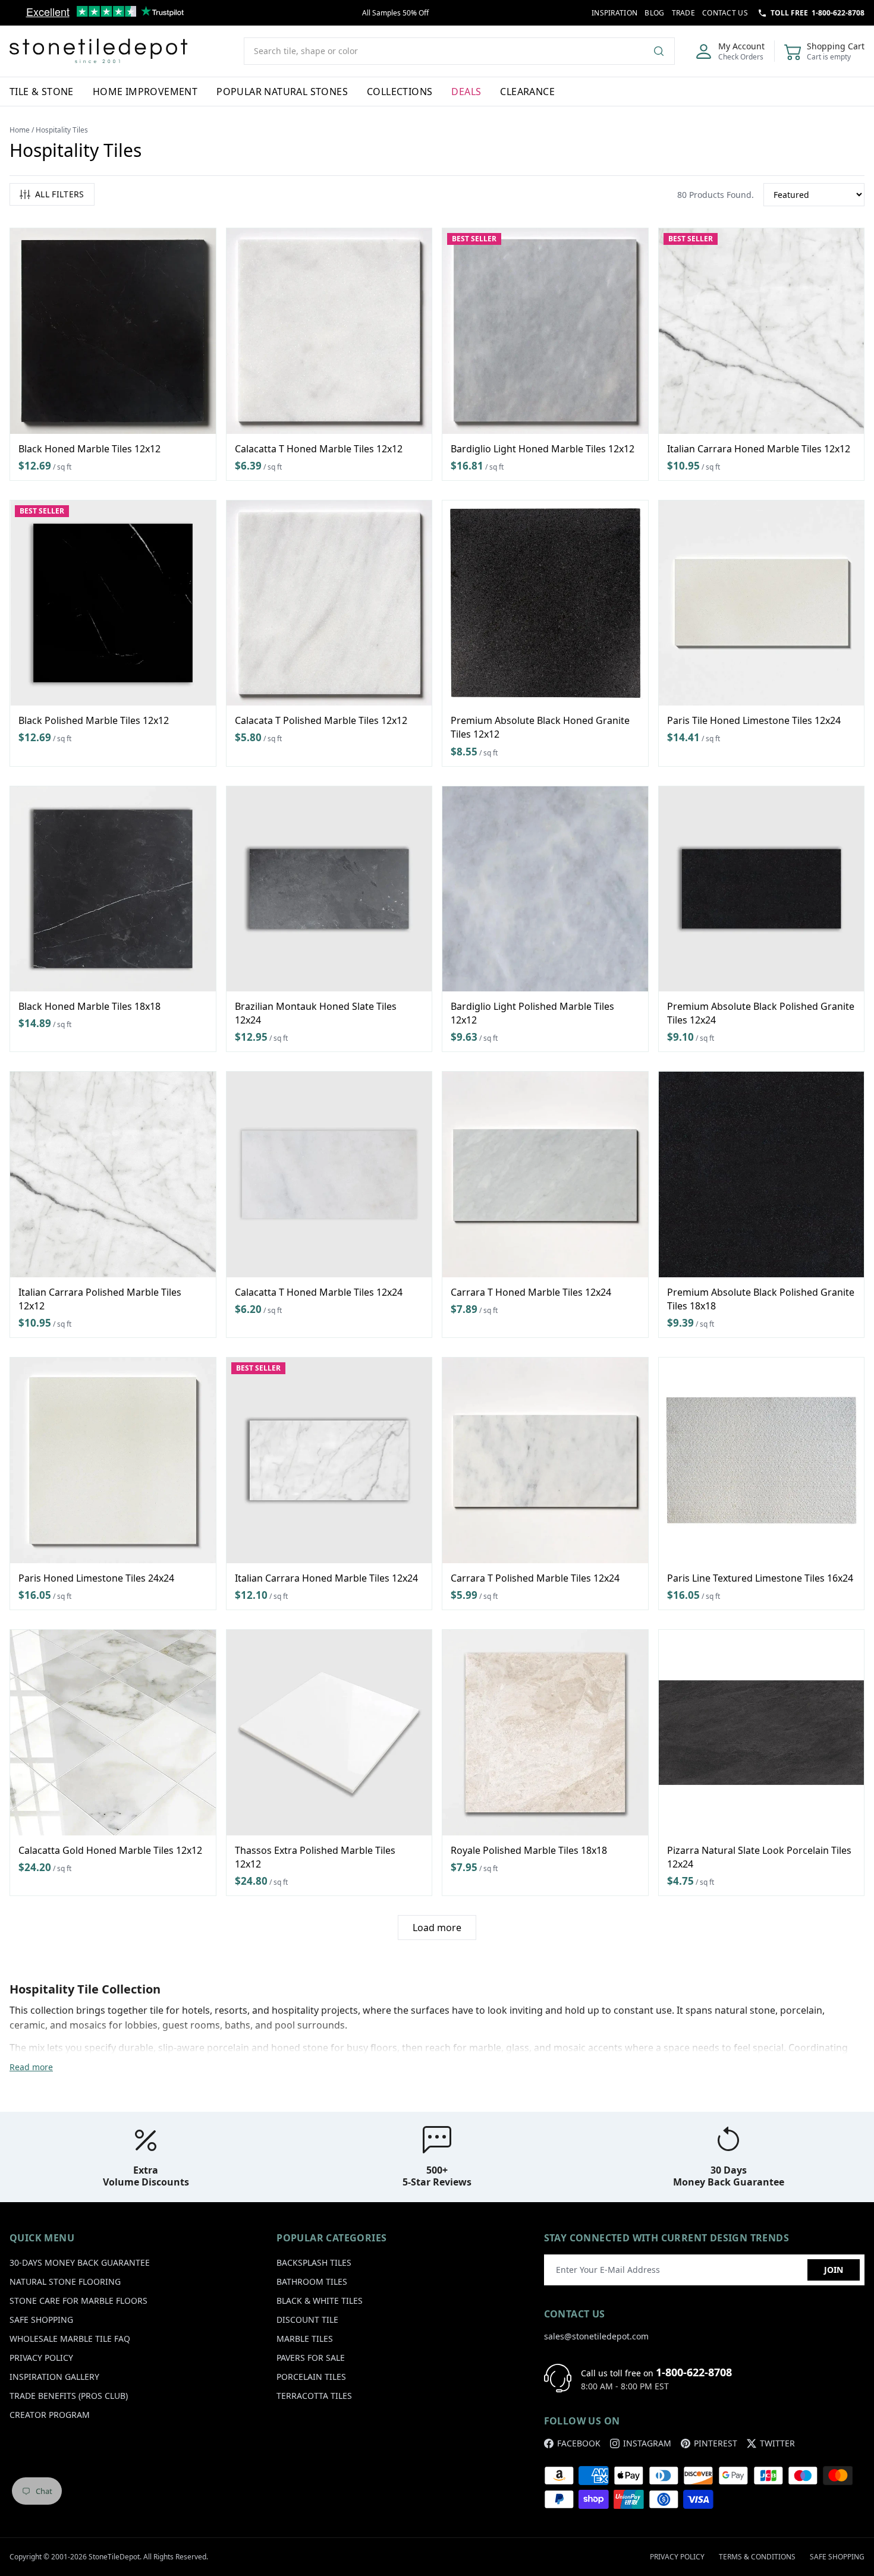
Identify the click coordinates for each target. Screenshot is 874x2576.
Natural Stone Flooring (65, 2281)
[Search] (664, 51)
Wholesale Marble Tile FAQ (70, 2339)
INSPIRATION (614, 13)
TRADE (684, 13)
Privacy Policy (41, 2358)
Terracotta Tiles (314, 2396)
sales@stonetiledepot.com (596, 2336)
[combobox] (459, 51)
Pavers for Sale (311, 2358)
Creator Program (50, 2415)
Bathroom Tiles (312, 2281)
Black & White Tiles (320, 2301)
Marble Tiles (305, 2339)
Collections (400, 92)
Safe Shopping (41, 2320)
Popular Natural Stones (282, 92)
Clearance (527, 92)
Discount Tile (307, 2320)
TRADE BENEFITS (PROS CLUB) (69, 2396)
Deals (466, 92)
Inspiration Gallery (54, 2377)
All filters (60, 194)
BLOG (654, 13)
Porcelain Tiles (311, 2377)
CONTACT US (725, 13)
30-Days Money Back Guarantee (80, 2262)
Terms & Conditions (757, 2557)
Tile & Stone (42, 92)
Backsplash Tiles (314, 2262)
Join (834, 2270)
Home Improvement (145, 92)
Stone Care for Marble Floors (78, 2301)
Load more (437, 1928)
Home (20, 130)
